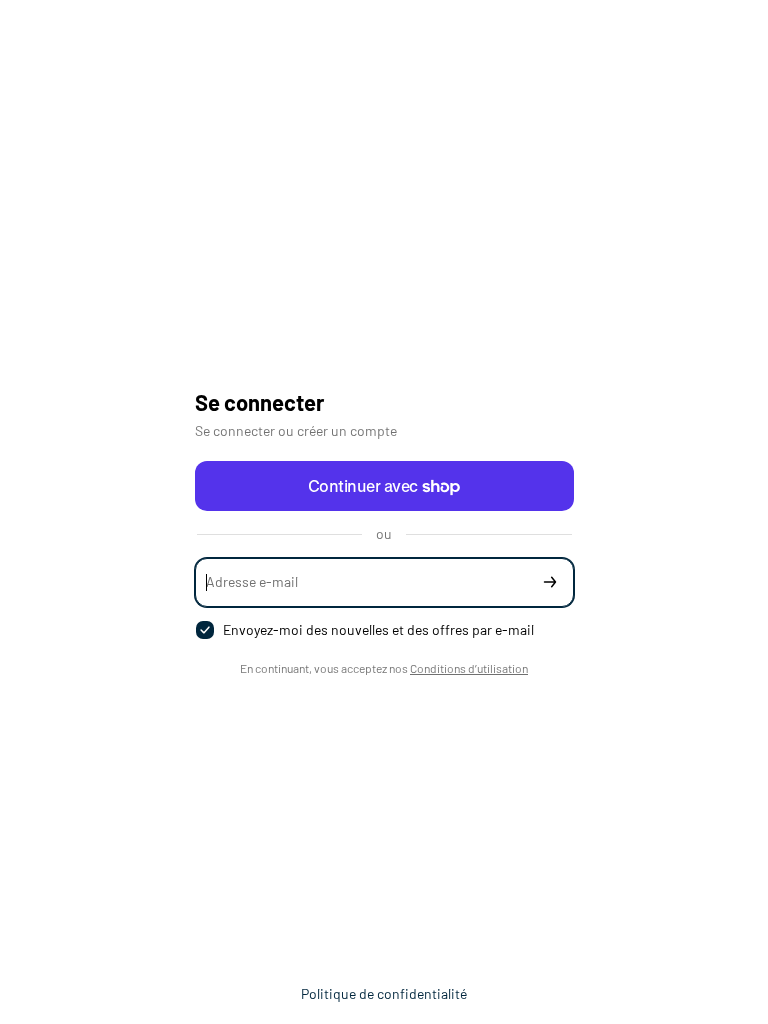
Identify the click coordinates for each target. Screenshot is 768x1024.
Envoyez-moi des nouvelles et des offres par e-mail (378, 629)
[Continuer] (550, 582)
